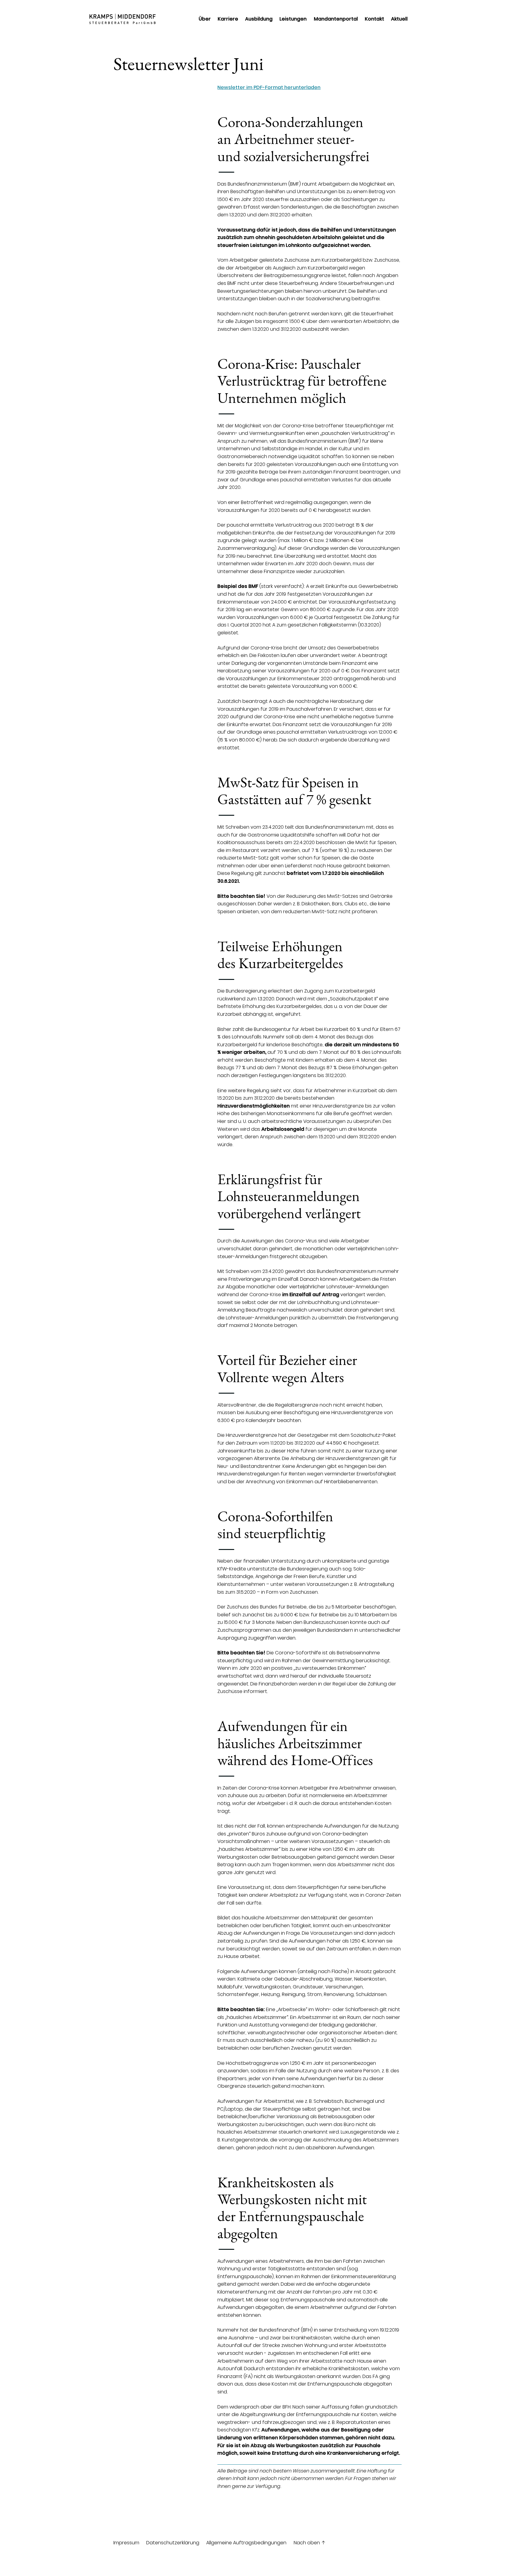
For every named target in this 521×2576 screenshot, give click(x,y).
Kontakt (374, 19)
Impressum (126, 2543)
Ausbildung (259, 19)
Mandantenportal (336, 19)
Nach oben (310, 2543)
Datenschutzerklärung (173, 2543)
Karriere (228, 19)
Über (205, 19)
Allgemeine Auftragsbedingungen (246, 2543)
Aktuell (399, 19)
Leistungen (293, 19)
